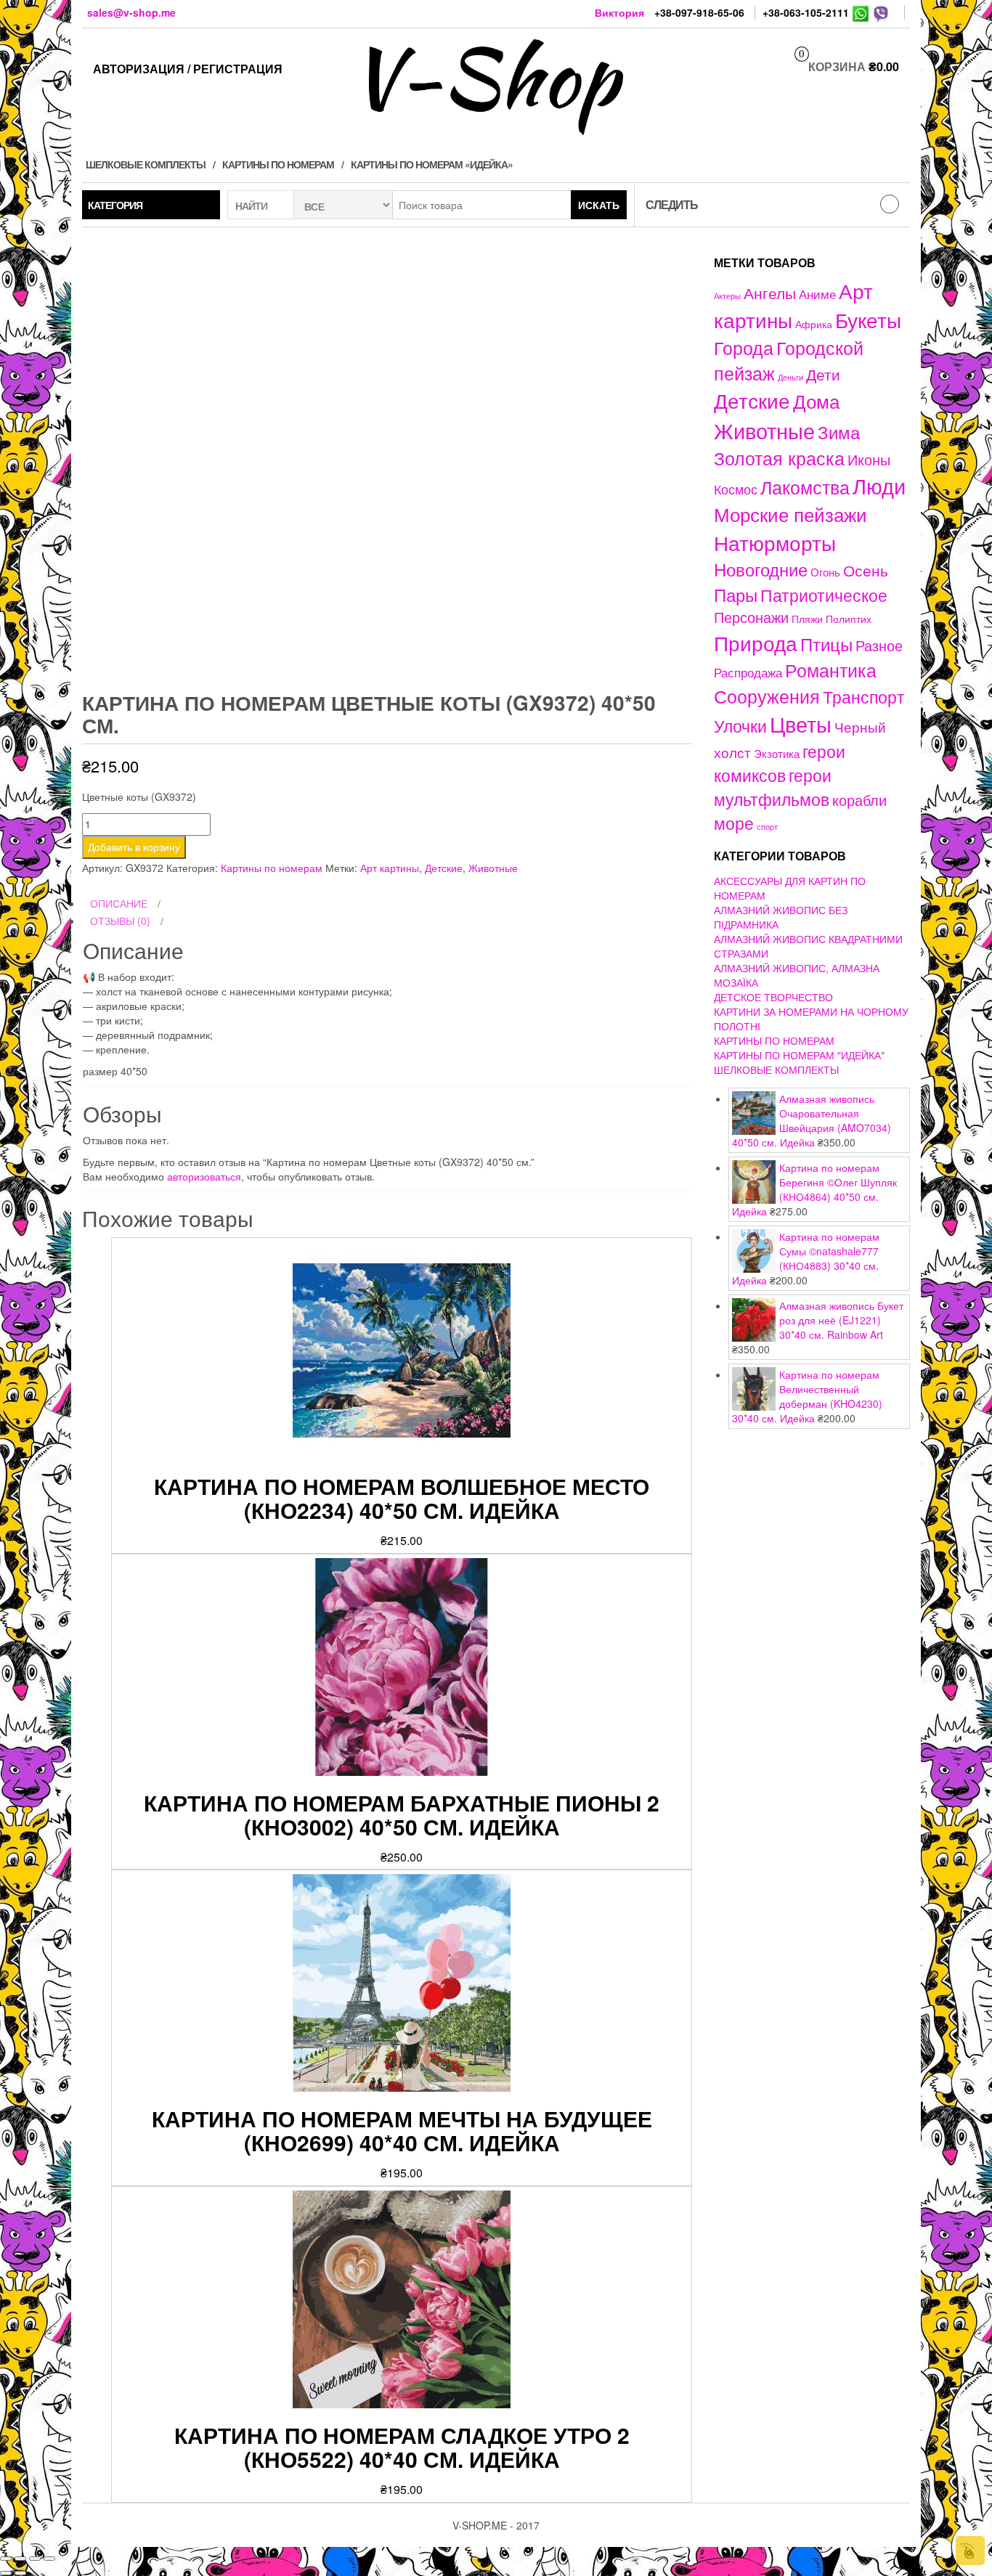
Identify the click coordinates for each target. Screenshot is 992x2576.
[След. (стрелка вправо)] (20, 2573)
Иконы (869, 459)
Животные (493, 868)
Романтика (831, 669)
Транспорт (864, 696)
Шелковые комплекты (146, 164)
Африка (814, 324)
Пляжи (807, 619)
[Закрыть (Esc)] (6, 2559)
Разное (879, 645)
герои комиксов (780, 763)
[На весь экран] (35, 2559)
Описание (119, 903)
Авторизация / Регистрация (188, 69)
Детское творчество (773, 997)
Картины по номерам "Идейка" (799, 1055)
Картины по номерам (278, 164)
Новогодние (761, 569)
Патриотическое (824, 595)
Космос (736, 489)
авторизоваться (204, 1176)
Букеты (868, 319)
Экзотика (777, 753)
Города (744, 347)
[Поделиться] (20, 2559)
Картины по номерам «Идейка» (432, 164)
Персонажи (751, 617)
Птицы (826, 644)
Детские (444, 868)
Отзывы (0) (120, 921)
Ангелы (770, 293)
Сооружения (767, 696)
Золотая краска (779, 458)
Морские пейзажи (790, 514)
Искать (599, 205)
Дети (823, 374)
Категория (115, 205)
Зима (839, 432)
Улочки (740, 726)
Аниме (817, 294)
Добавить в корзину (134, 847)
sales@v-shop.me (131, 12)
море (734, 823)
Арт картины (390, 868)
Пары (736, 594)
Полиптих (849, 619)
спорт (767, 827)
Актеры (727, 295)
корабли (859, 800)
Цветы (801, 724)
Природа (756, 643)
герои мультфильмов (773, 787)
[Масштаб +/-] (49, 2559)
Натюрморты (775, 542)
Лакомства (805, 486)
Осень (866, 570)
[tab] (387, 904)
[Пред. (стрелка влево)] (6, 2573)
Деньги (790, 377)
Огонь (825, 572)
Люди (879, 485)
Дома (816, 400)
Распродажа (748, 672)
